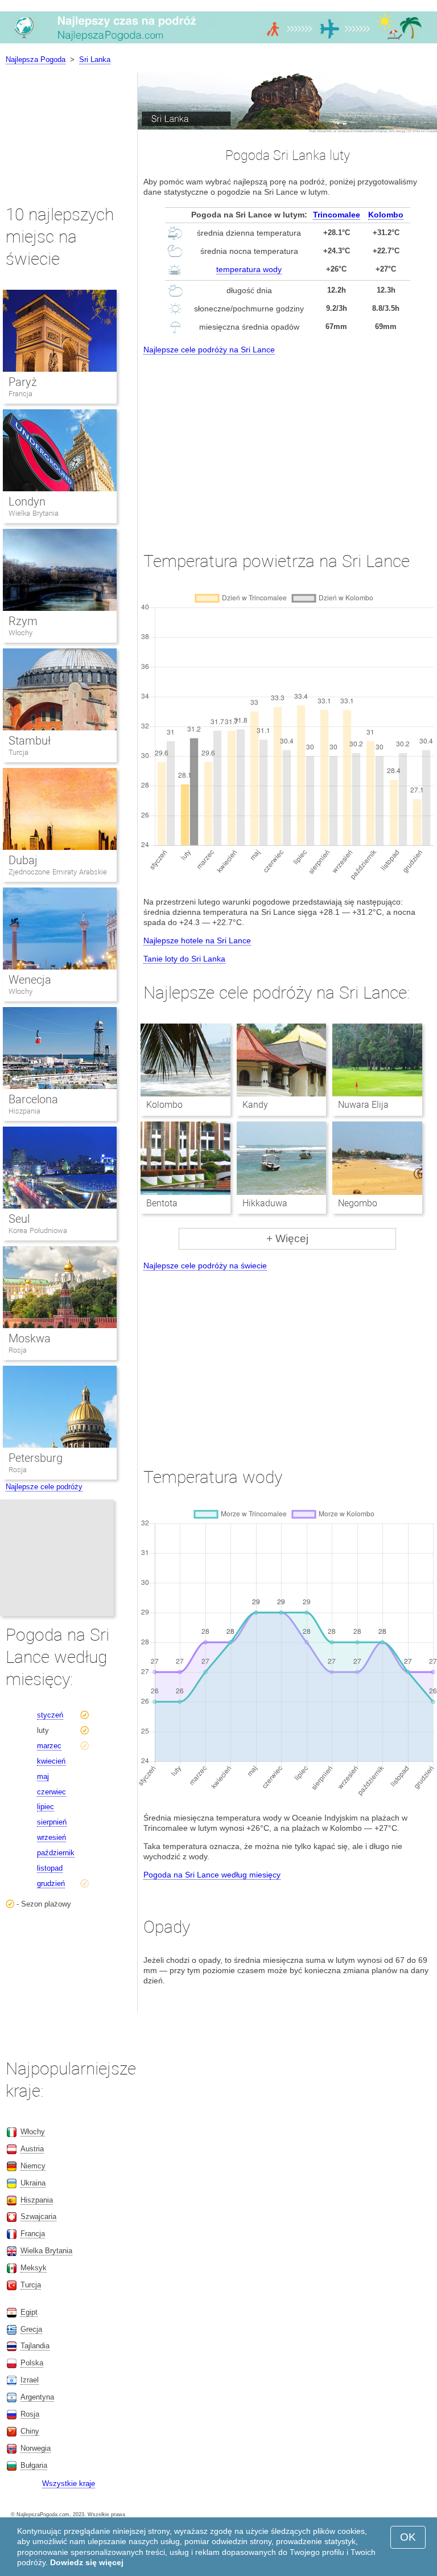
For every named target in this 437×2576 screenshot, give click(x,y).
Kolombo (386, 215)
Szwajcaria (38, 2216)
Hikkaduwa (265, 1203)
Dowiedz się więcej (87, 2562)
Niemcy (33, 2166)
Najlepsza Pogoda (36, 59)
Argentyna (37, 2397)
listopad (50, 1868)
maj (43, 1776)
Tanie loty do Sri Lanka (184, 959)
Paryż (23, 382)
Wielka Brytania (34, 513)
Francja (20, 394)
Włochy (20, 633)
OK (408, 2537)
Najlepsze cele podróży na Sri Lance (209, 350)
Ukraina (33, 2183)
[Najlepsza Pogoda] (218, 43)
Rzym (23, 621)
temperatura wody (249, 269)
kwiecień (51, 1761)
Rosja (18, 1350)
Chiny (30, 2431)
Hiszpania (24, 1111)
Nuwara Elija (363, 1105)
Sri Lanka (95, 59)
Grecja (31, 2329)
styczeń (50, 1715)
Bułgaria (34, 2465)
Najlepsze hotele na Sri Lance (197, 940)
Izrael (30, 2380)
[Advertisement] (287, 442)
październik (56, 1853)
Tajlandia (35, 2346)
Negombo (358, 1203)
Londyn (27, 502)
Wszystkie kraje (69, 2483)
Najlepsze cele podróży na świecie (205, 1266)
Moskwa (30, 1338)
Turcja (18, 752)
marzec (49, 1746)
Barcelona (33, 1099)
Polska (32, 2363)
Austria (32, 2149)
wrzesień (51, 1837)
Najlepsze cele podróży (44, 1487)
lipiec (46, 1807)
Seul (19, 1219)
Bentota (162, 1203)
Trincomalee (337, 215)
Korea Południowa (38, 1231)
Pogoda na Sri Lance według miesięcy (212, 1875)
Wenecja (30, 980)
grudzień (51, 1883)
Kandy (255, 1105)
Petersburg (36, 1458)
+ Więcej (287, 1238)
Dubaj (23, 860)
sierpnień (52, 1822)
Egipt (29, 2312)
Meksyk (34, 2268)
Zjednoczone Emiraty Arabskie (58, 872)
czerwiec (51, 1792)
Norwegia (36, 2448)
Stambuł (30, 741)
